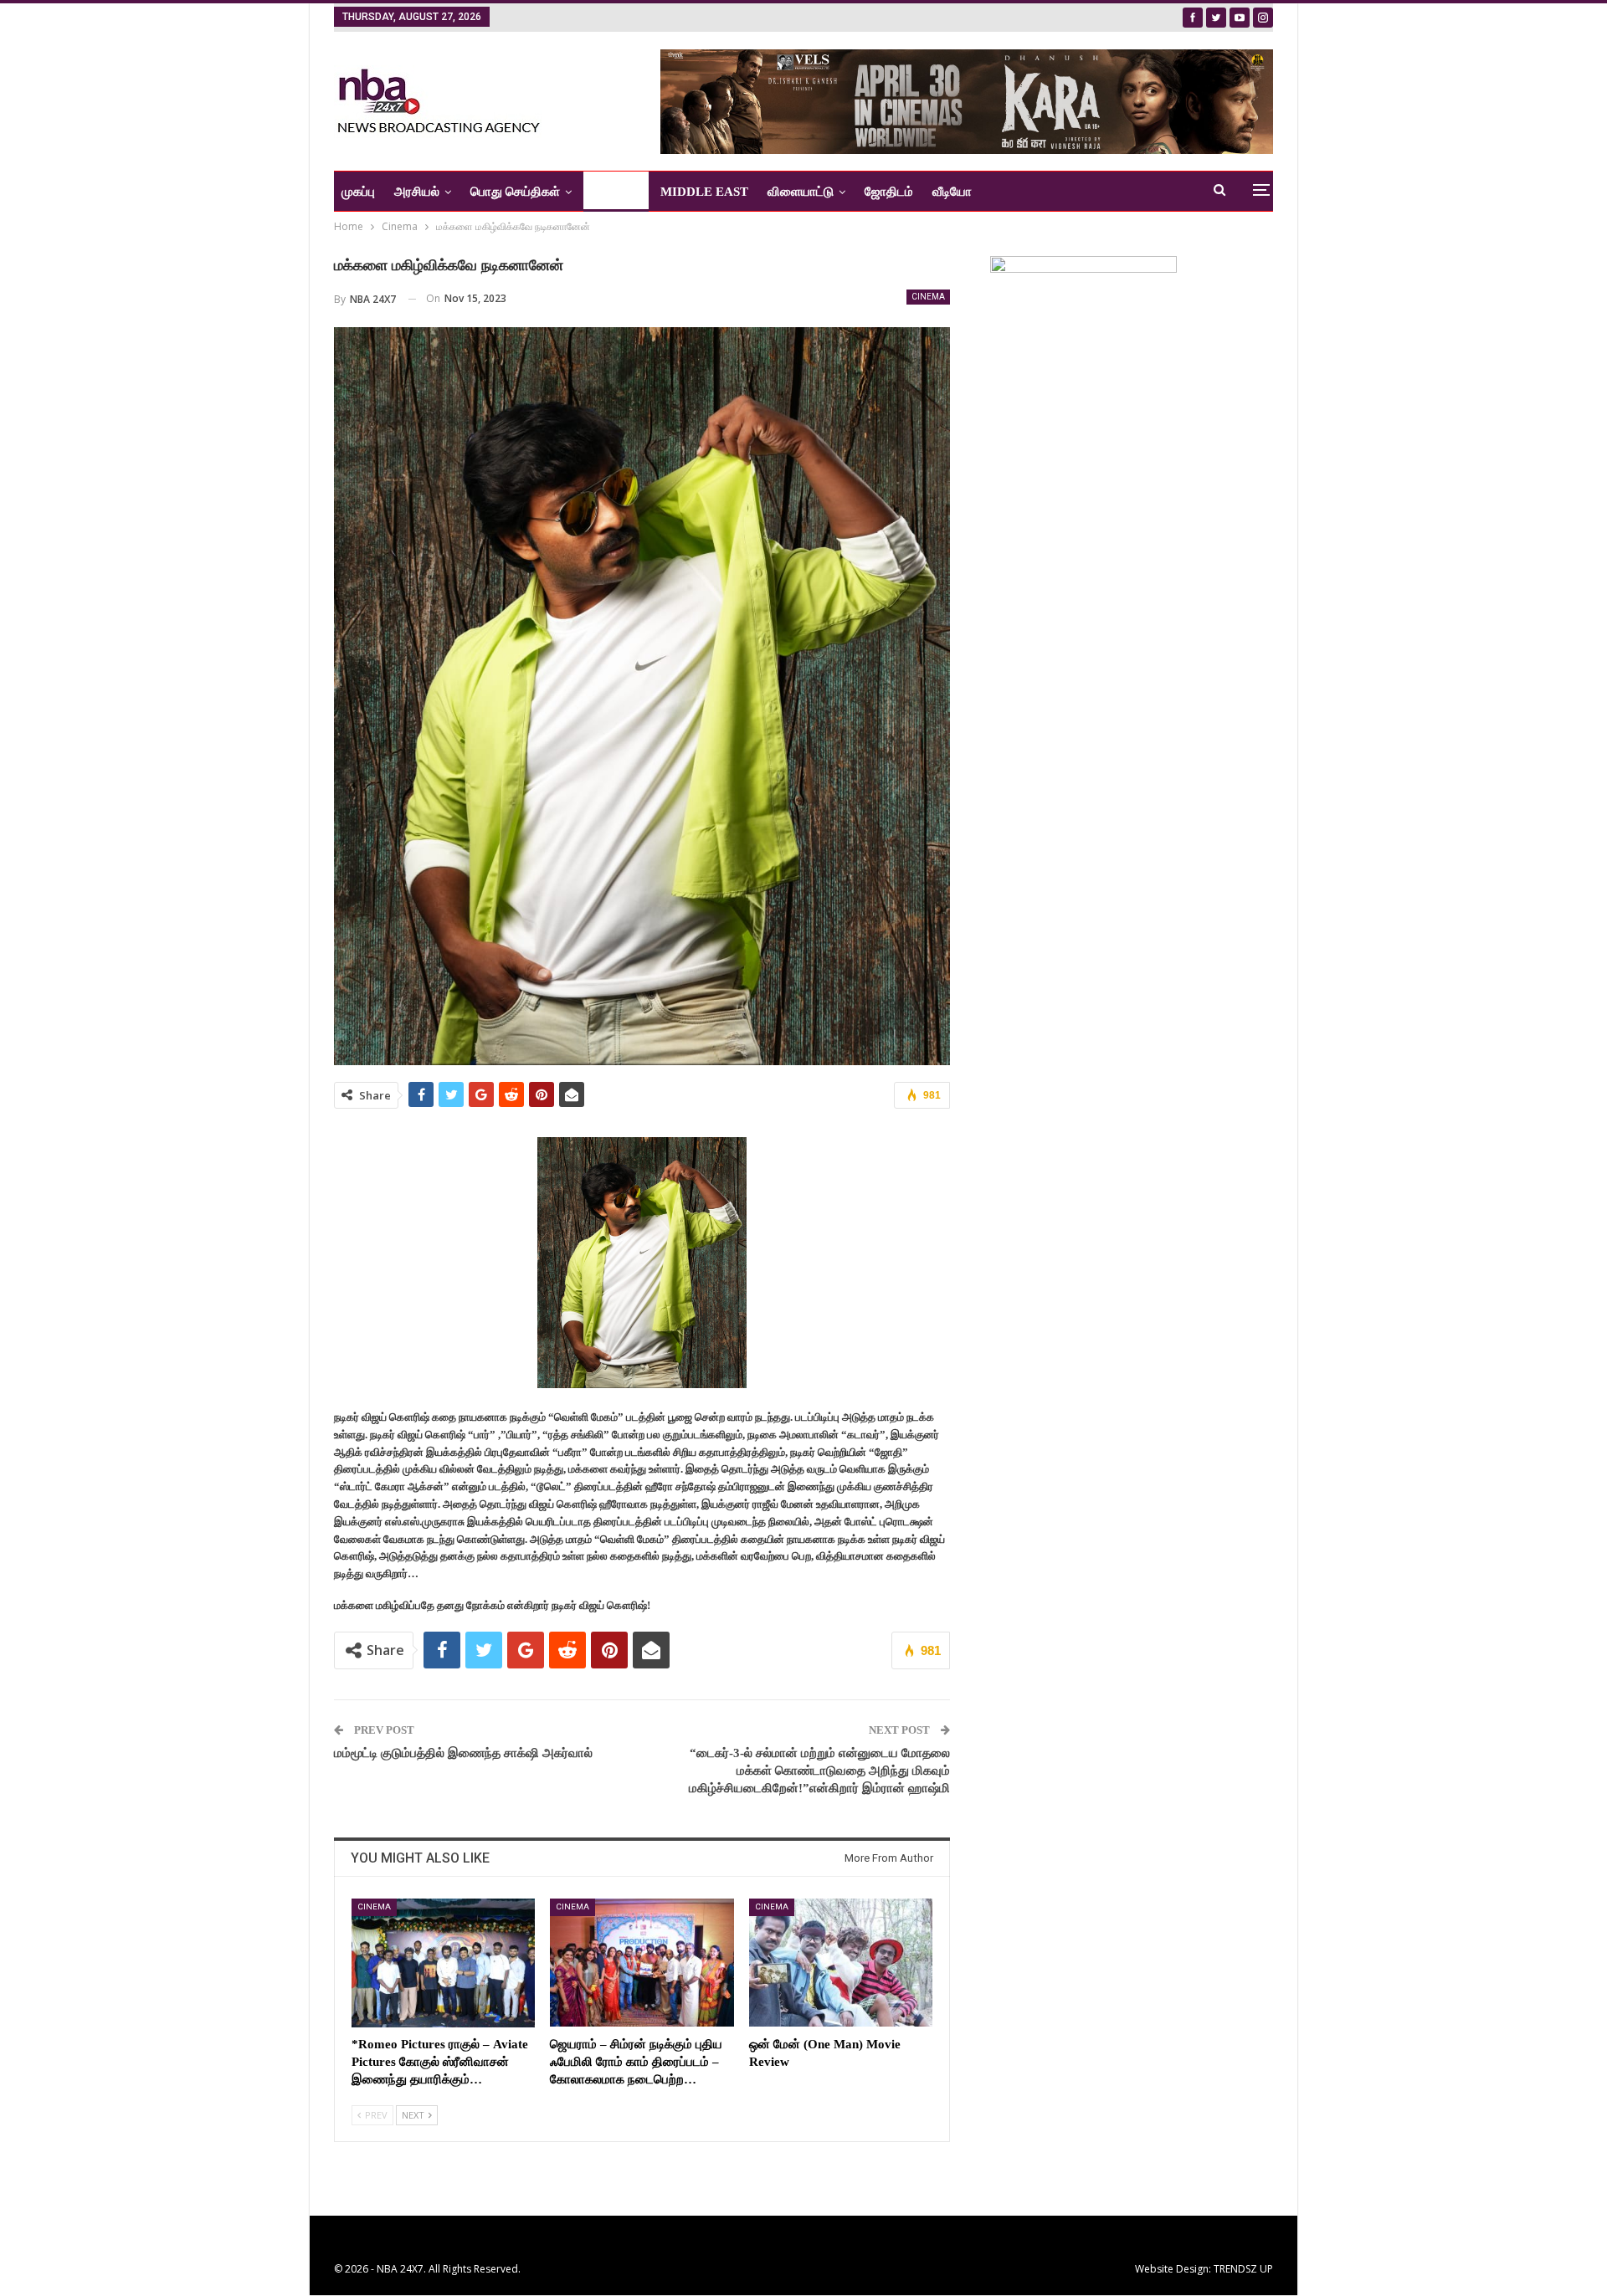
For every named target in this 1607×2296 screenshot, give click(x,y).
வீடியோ (952, 192)
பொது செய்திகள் (515, 192)
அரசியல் (417, 192)
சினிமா (610, 192)
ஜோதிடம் (889, 192)
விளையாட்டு (801, 192)
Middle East (704, 192)
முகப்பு (358, 192)
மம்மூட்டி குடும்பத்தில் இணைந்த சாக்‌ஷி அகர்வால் (463, 1753)
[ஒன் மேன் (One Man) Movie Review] (841, 1963)
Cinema (928, 297)
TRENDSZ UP (1243, 2269)
